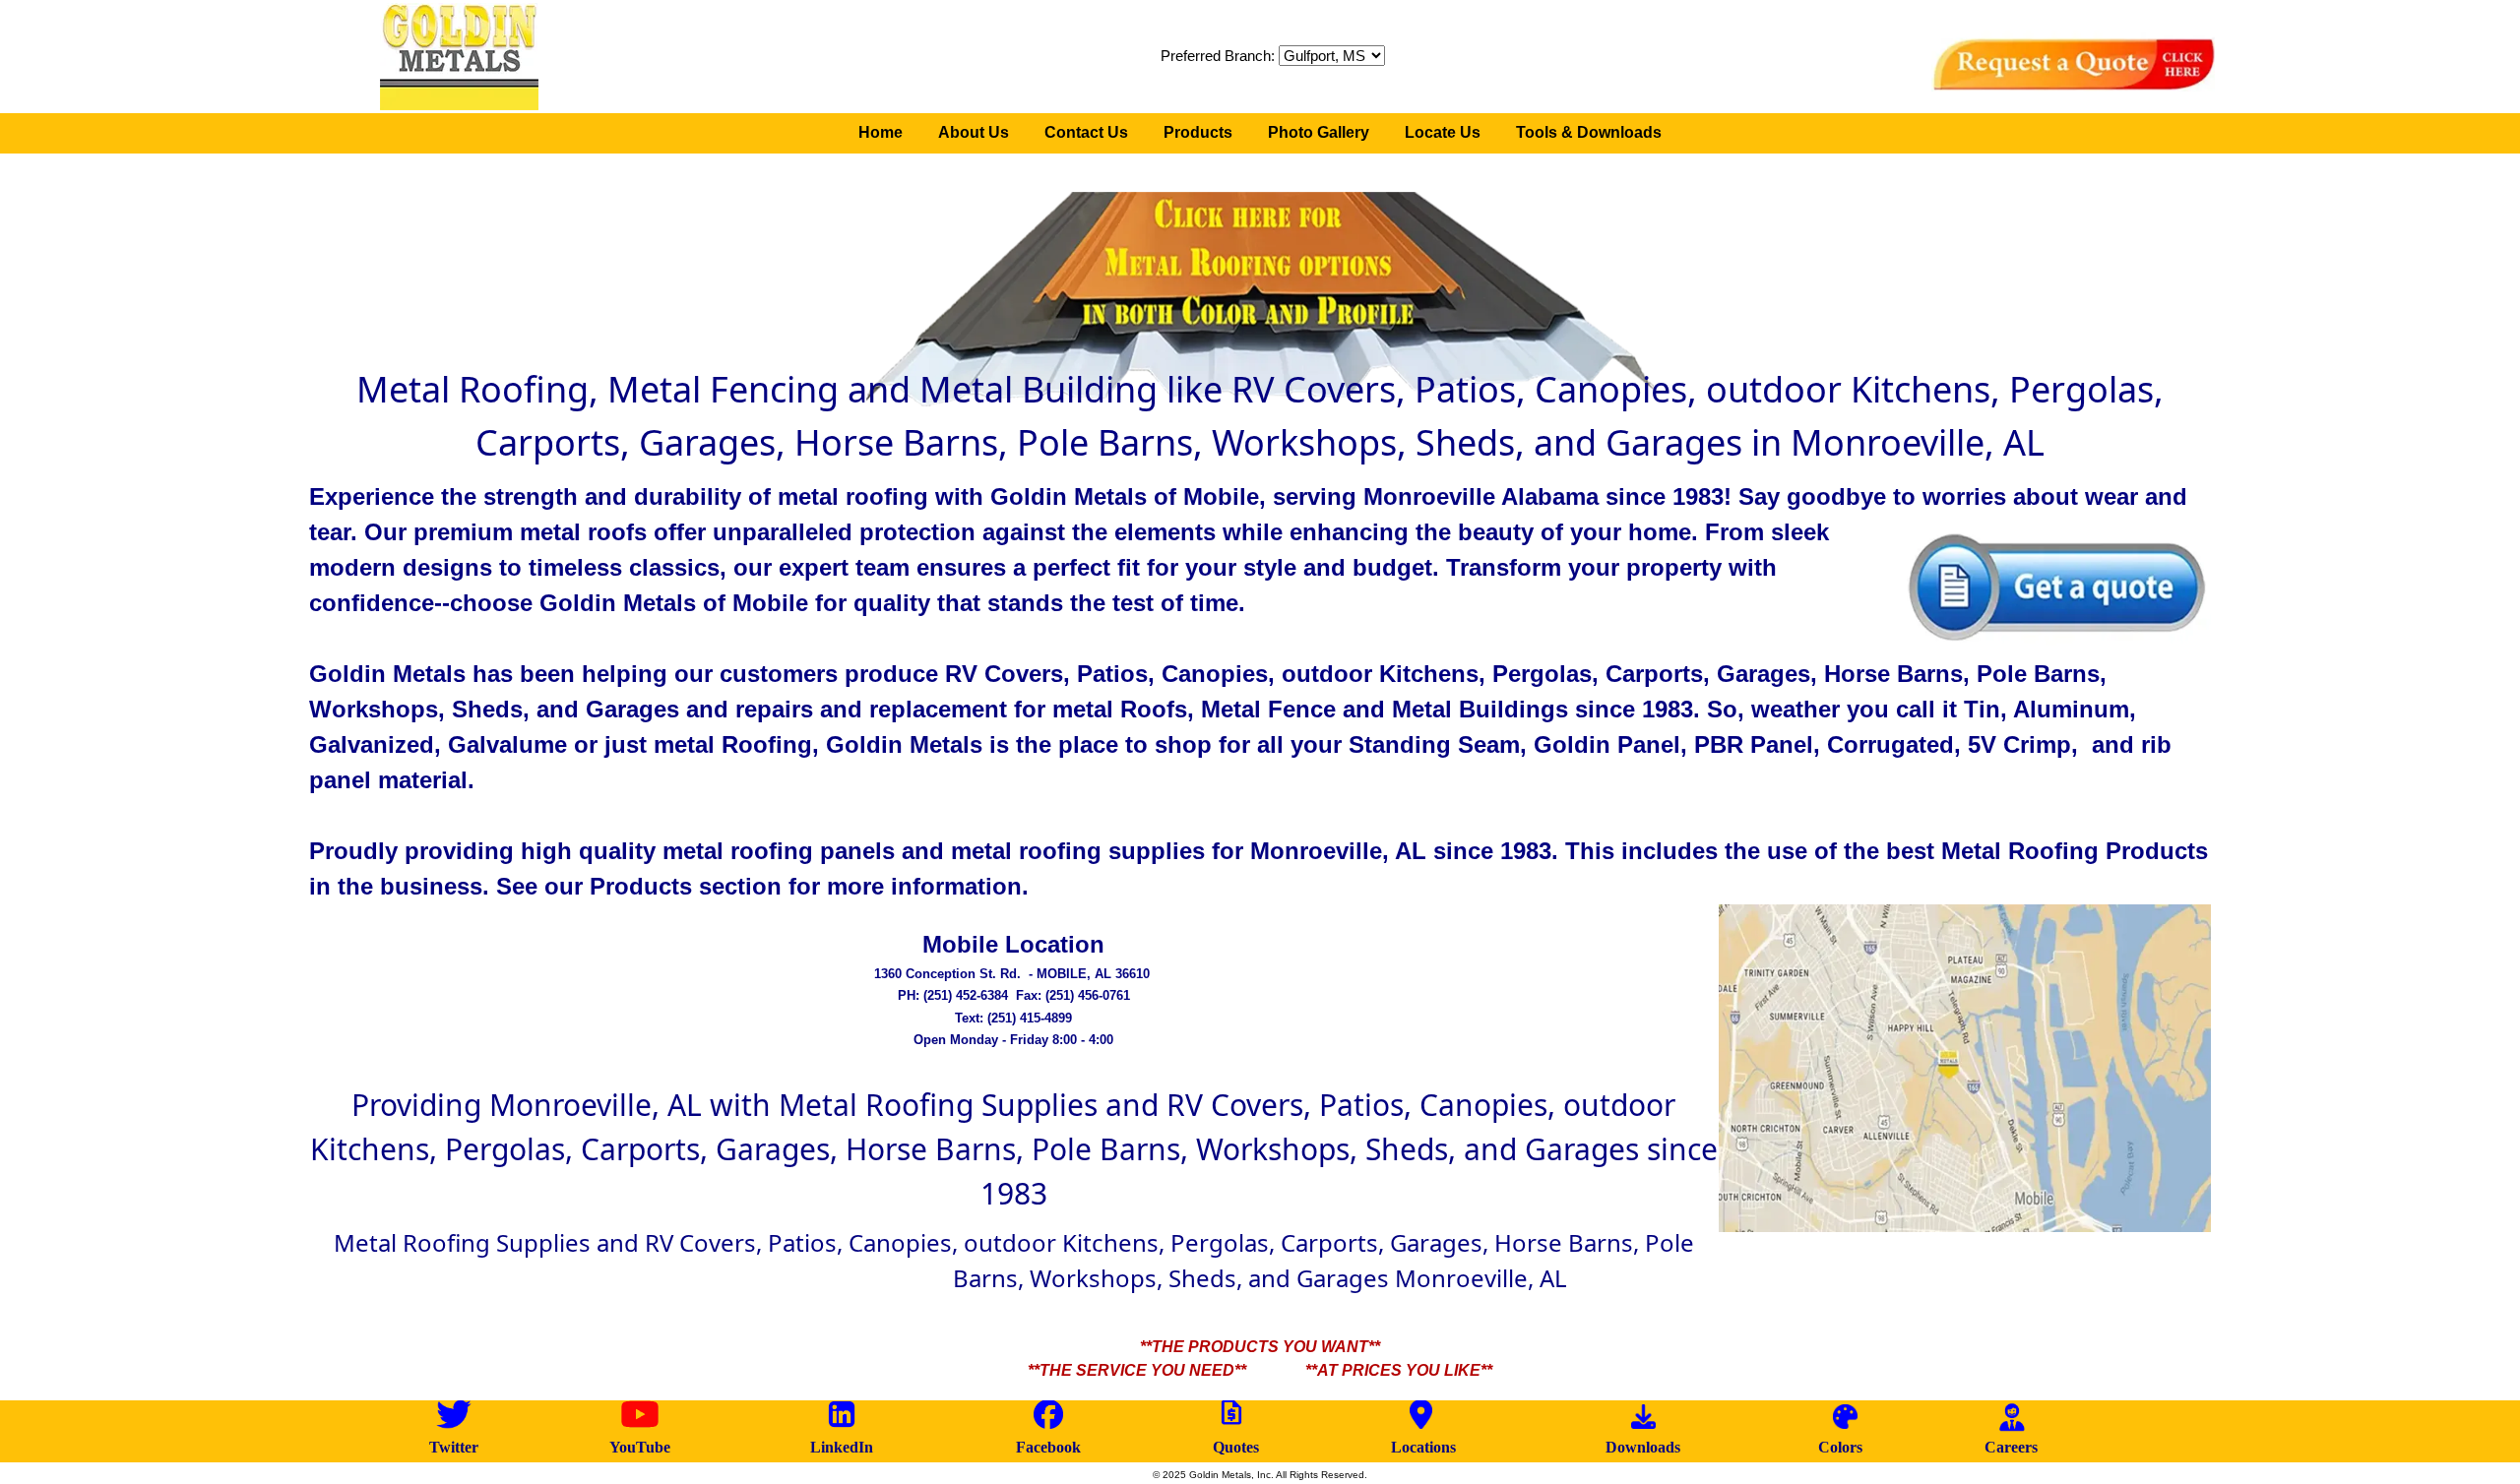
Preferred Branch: (1218, 56)
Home (881, 132)
